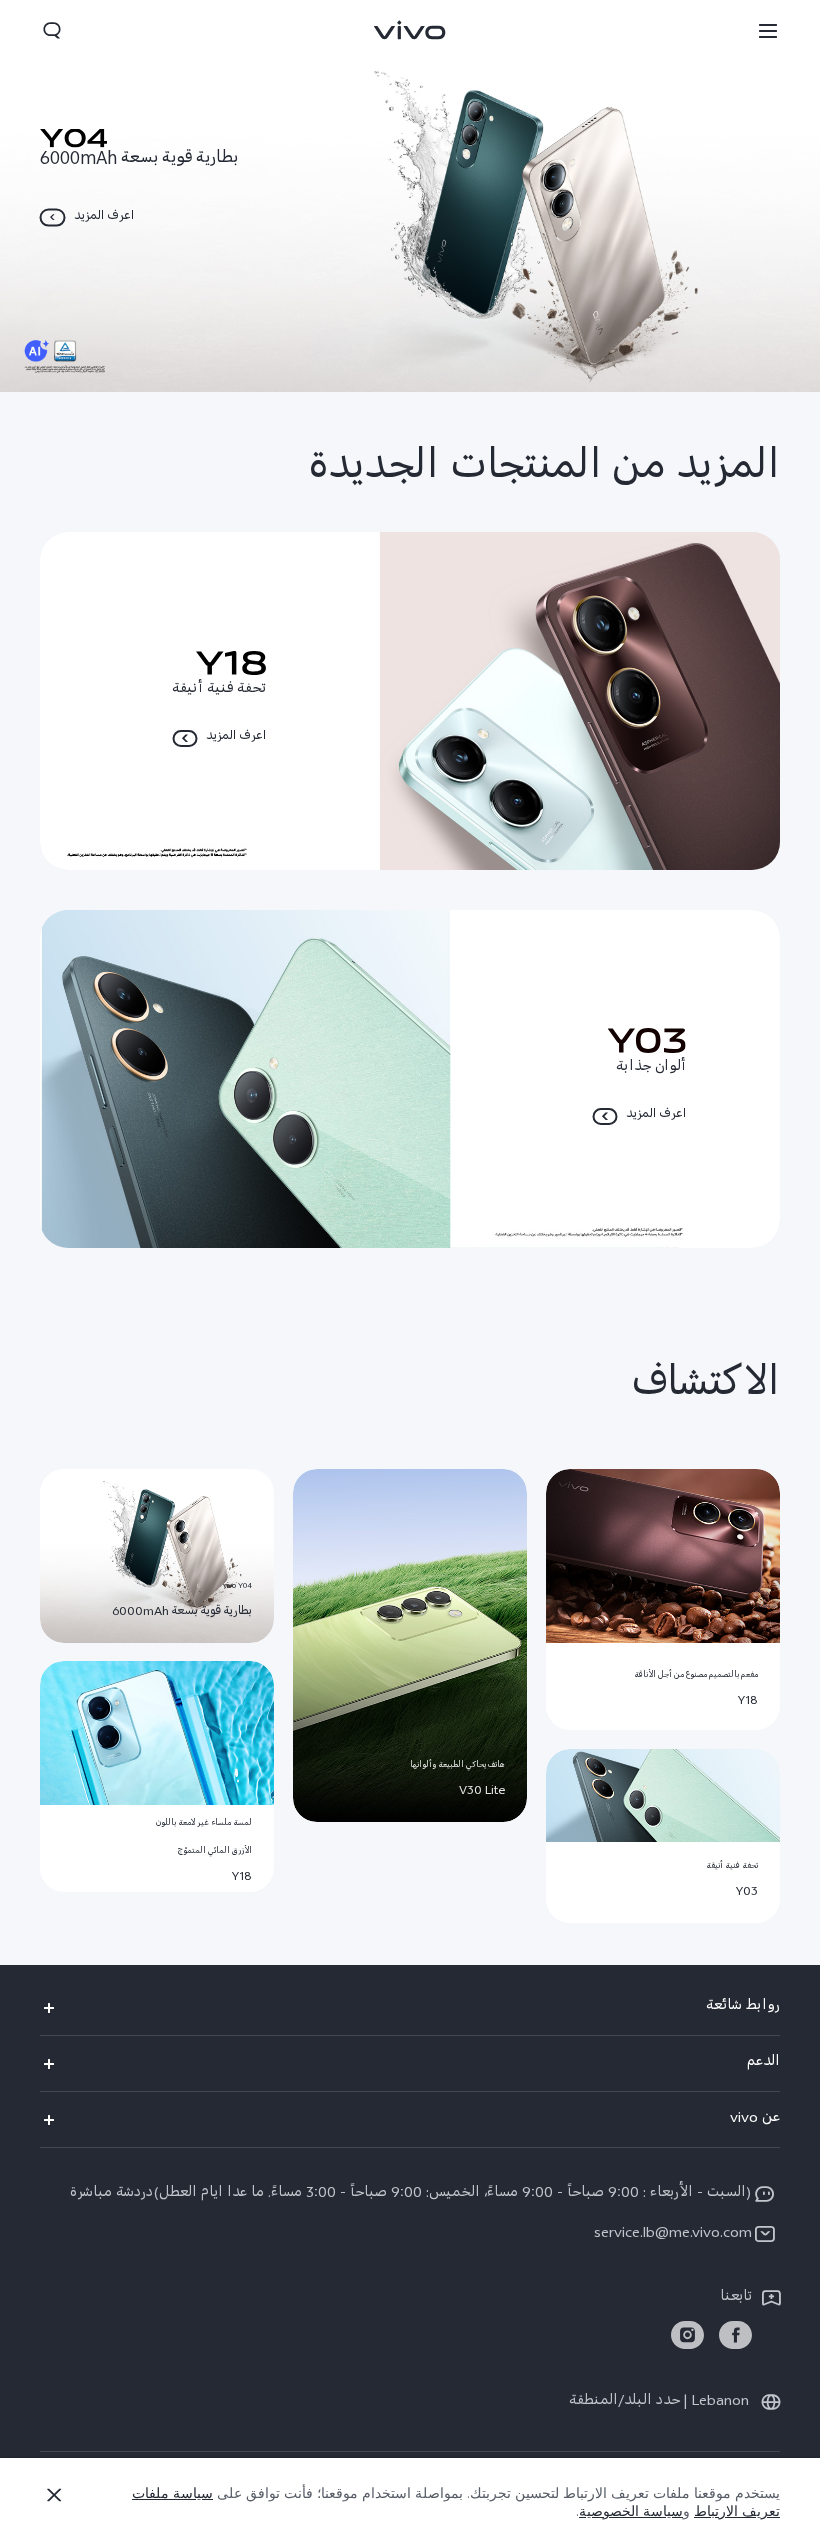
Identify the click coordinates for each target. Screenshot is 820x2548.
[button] (768, 30)
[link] (735, 2335)
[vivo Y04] (410, 196)
